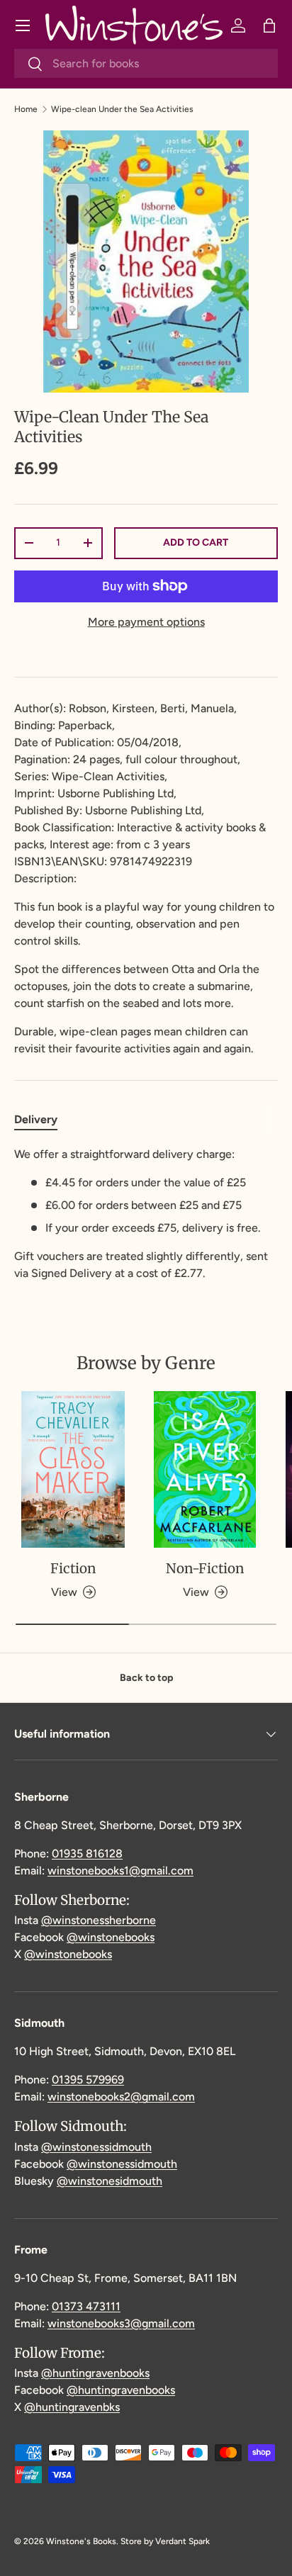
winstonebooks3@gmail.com (121, 2323)
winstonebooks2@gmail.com (121, 2097)
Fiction (73, 1568)
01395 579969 (88, 2080)
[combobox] (146, 63)
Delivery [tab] (36, 1119)
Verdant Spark (182, 2541)
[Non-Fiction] (205, 1469)
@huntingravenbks (72, 2407)
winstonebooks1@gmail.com (120, 1871)
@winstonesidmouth (109, 2181)
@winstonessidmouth (96, 2147)
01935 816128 (87, 1854)
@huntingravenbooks (95, 2373)
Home (26, 109)
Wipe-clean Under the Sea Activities (122, 109)
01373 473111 (86, 2306)
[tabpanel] (146, 1214)
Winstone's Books (81, 2541)
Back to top (146, 1678)
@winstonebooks (111, 1937)
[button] (269, 26)
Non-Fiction (205, 1568)
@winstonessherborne (99, 1920)
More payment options (146, 622)
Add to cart (196, 542)
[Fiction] (73, 1469)
